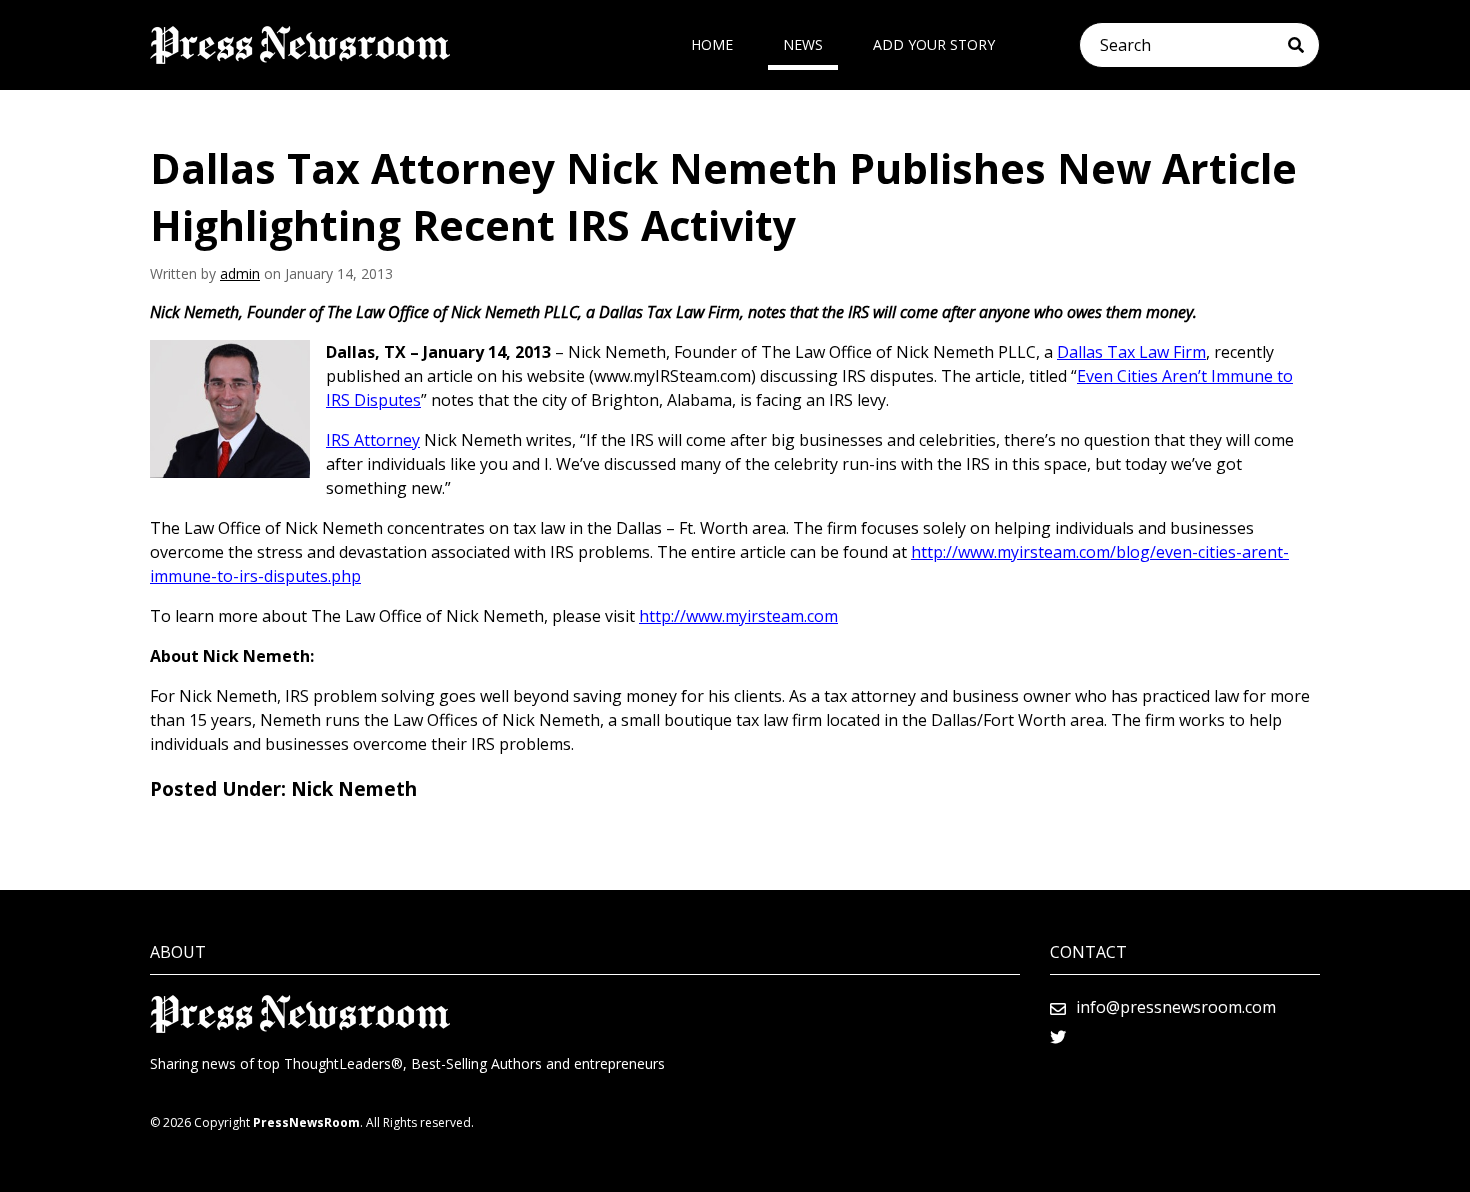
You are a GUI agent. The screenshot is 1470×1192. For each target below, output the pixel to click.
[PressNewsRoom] (300, 45)
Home (712, 44)
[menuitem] (712, 45)
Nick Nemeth (354, 789)
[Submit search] (1303, 45)
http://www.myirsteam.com (738, 616)
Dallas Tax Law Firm (1131, 352)
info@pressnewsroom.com (1176, 1007)
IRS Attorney (373, 440)
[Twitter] (1058, 1037)
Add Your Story (934, 44)
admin (240, 273)
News (803, 44)
